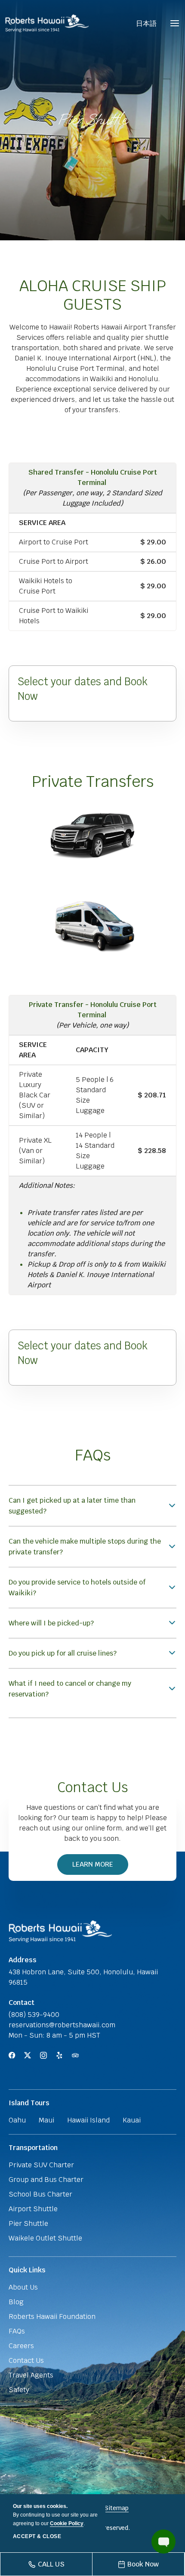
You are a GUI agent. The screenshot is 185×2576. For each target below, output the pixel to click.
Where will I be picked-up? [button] (51, 1623)
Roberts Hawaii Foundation (52, 2317)
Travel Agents (31, 2375)
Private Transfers (93, 782)
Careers (21, 2346)
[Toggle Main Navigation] (175, 23)
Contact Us (93, 1787)
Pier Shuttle (92, 120)
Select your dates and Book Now (83, 689)
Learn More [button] (97, 1867)
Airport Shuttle (33, 2209)
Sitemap (117, 2508)
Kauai (132, 2120)
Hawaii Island (88, 2120)
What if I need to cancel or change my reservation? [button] (70, 1689)
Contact (22, 2003)
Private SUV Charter (41, 2165)
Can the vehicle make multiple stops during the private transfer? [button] (85, 1547)
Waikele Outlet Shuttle (45, 2238)
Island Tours (29, 2103)
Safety (19, 2390)
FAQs (93, 1455)
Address (23, 1960)
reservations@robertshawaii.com (62, 2025)
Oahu (17, 2120)
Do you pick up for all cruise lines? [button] (63, 1653)
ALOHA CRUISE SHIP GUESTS (93, 295)
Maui (46, 2120)
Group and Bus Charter (46, 2180)
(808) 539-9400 (34, 2015)
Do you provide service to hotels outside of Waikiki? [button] (77, 1588)
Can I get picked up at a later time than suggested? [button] (72, 1506)
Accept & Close (37, 2536)
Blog (16, 2302)
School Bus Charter (40, 2194)
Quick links (27, 2270)
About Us (23, 2287)
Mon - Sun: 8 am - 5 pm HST (54, 2035)
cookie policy (67, 2523)
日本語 (146, 23)
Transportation (33, 2148)
